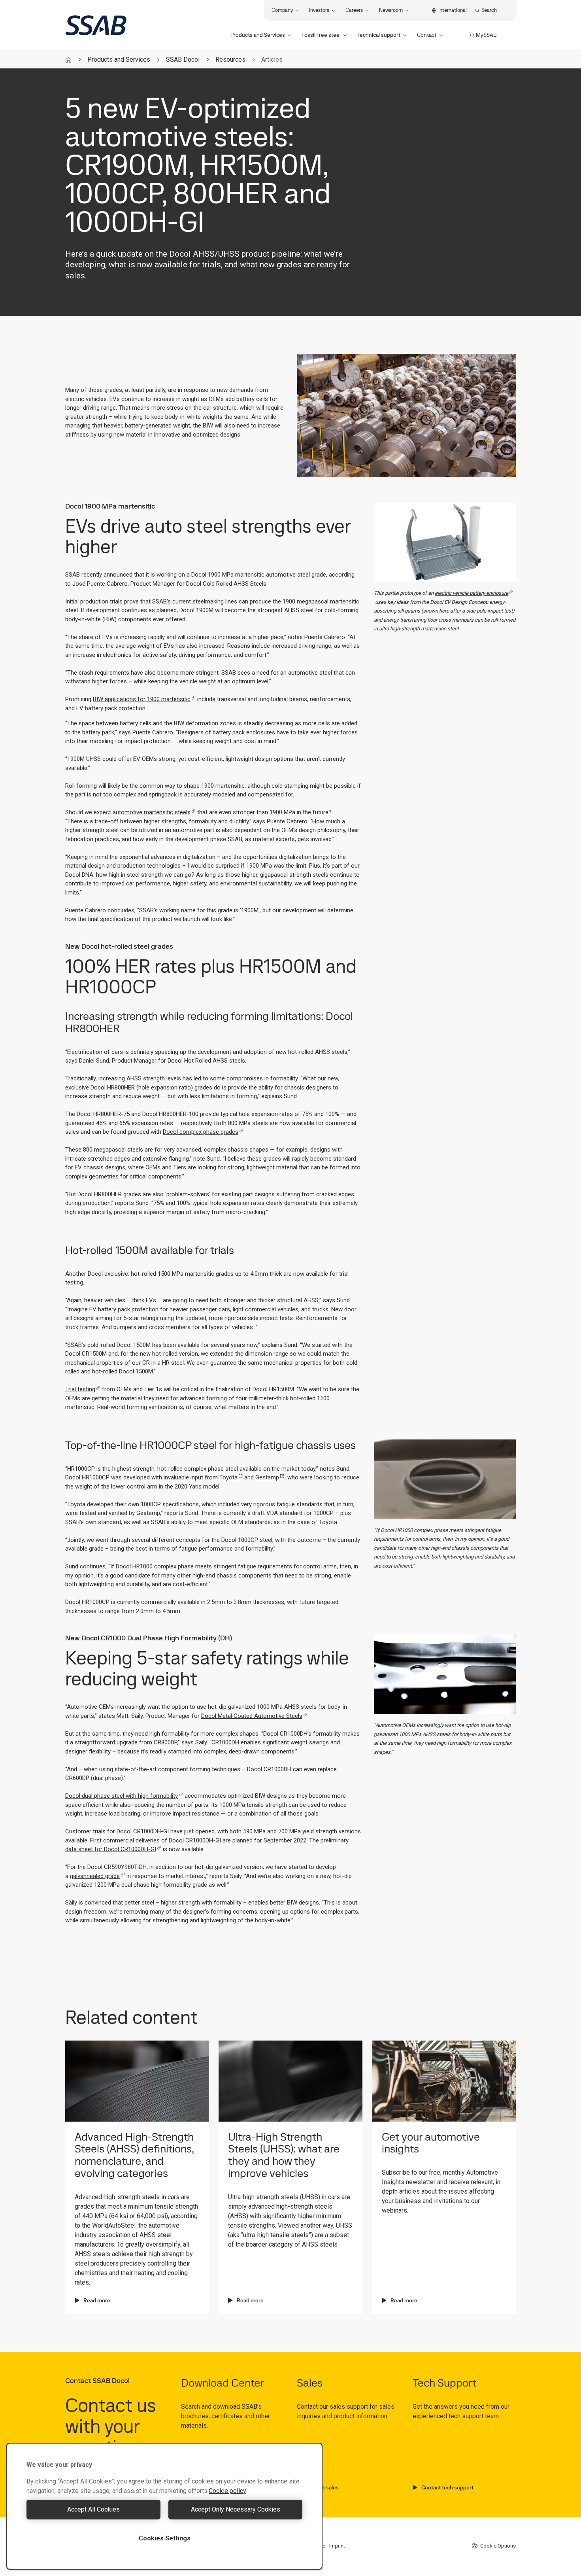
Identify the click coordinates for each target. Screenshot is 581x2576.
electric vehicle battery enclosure (472, 593)
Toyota (228, 1477)
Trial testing (80, 1389)
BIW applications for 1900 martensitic (142, 699)
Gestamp (267, 1477)
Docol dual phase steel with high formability (122, 1796)
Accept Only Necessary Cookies (236, 2509)
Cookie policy (227, 2491)
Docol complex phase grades (201, 1132)
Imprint (337, 2546)
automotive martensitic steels (152, 812)
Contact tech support (447, 2487)
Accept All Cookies (93, 2509)
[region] (164, 2506)
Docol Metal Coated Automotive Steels (252, 1716)
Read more (97, 2300)
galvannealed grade (95, 1876)
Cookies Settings (165, 2538)
